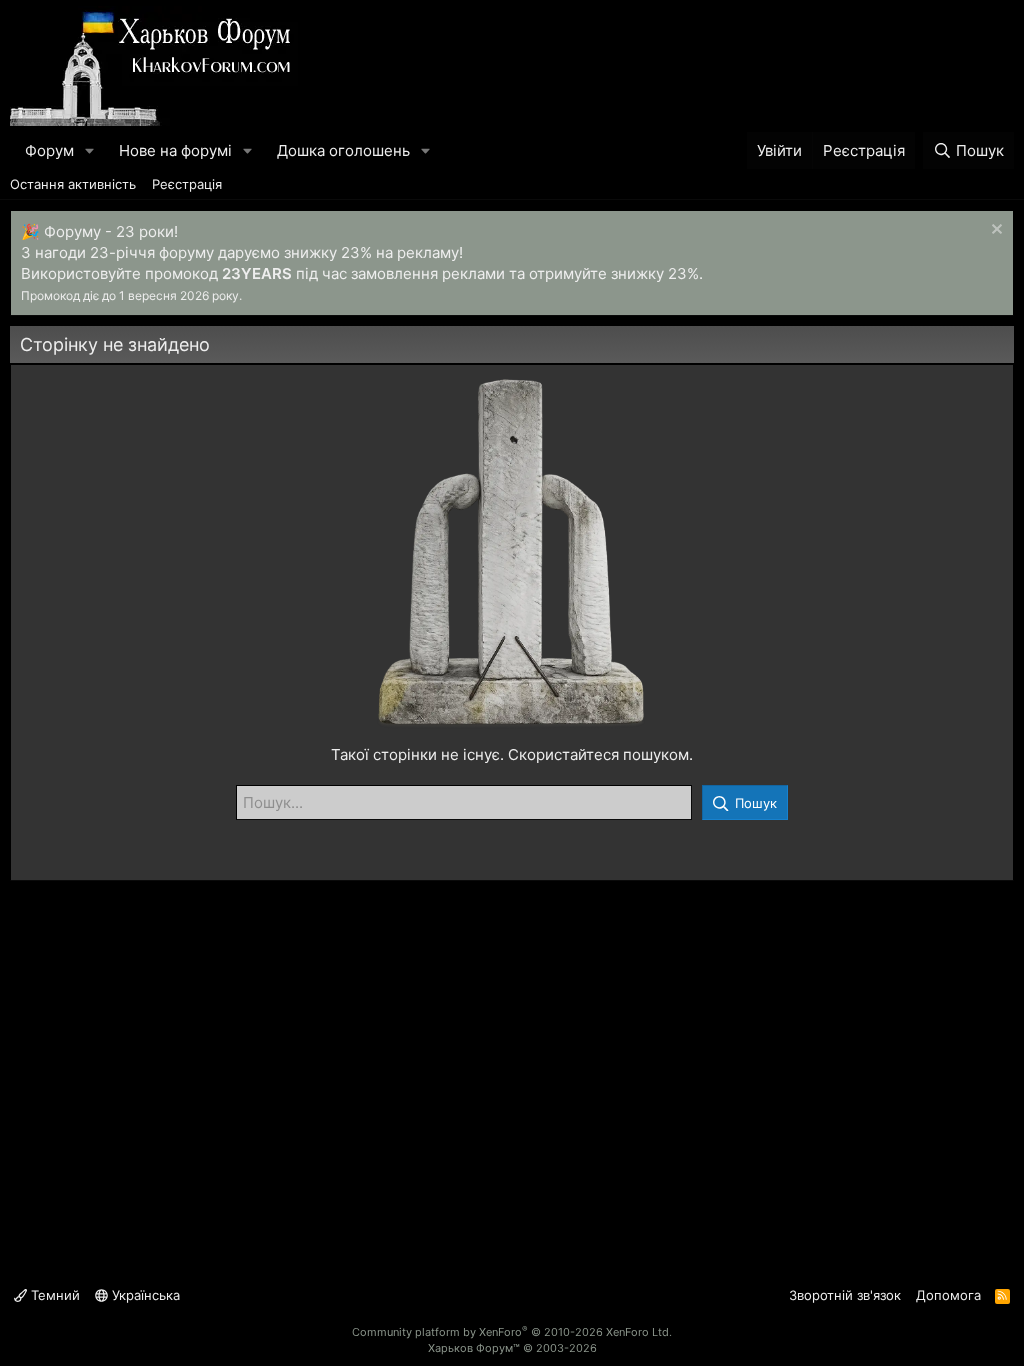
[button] (90, 150)
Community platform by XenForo (512, 1332)
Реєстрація (187, 184)
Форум (49, 150)
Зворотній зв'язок (845, 1295)
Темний (53, 1295)
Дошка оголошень (343, 150)
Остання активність (73, 184)
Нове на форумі (175, 150)
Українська (144, 1295)
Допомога (948, 1295)
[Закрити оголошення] (994, 231)
